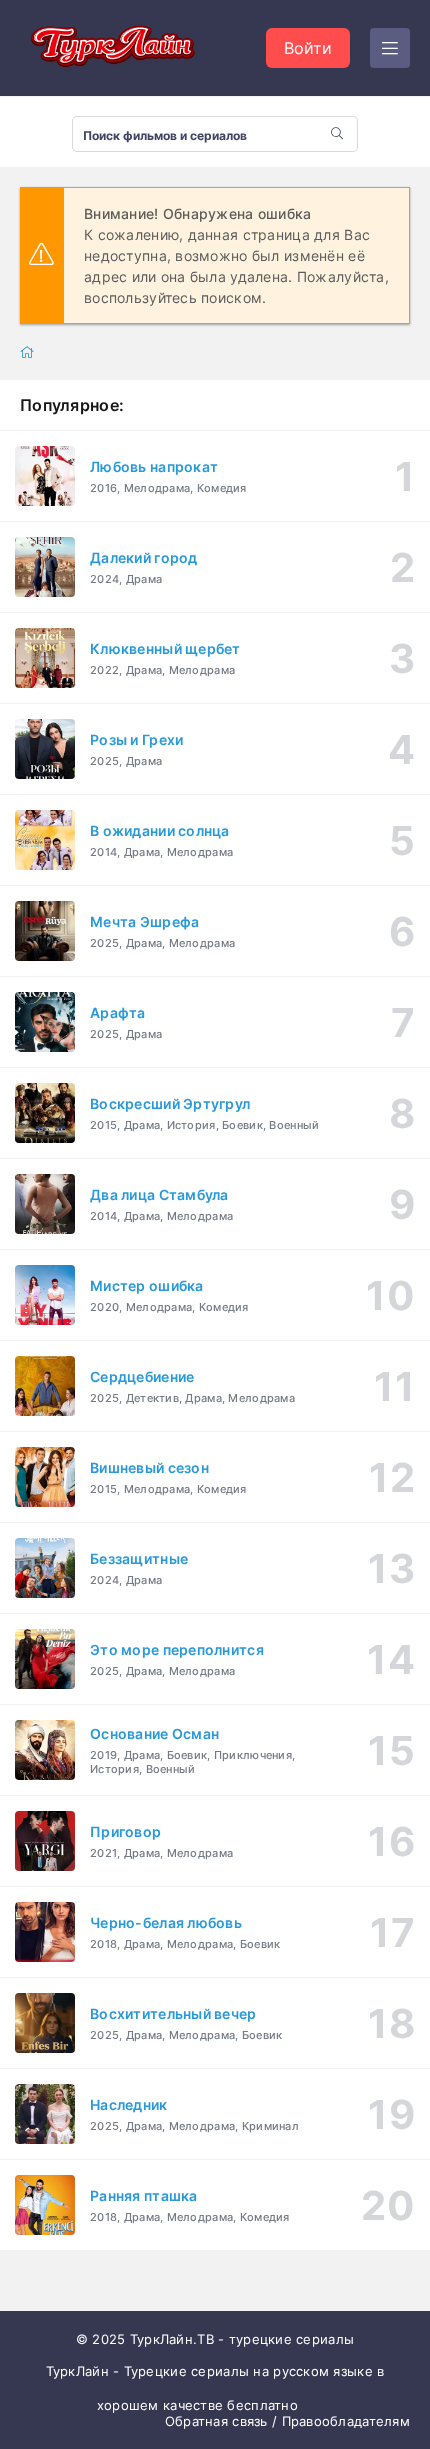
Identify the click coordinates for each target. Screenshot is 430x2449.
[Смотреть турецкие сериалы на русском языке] (110, 48)
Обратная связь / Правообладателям (287, 2421)
